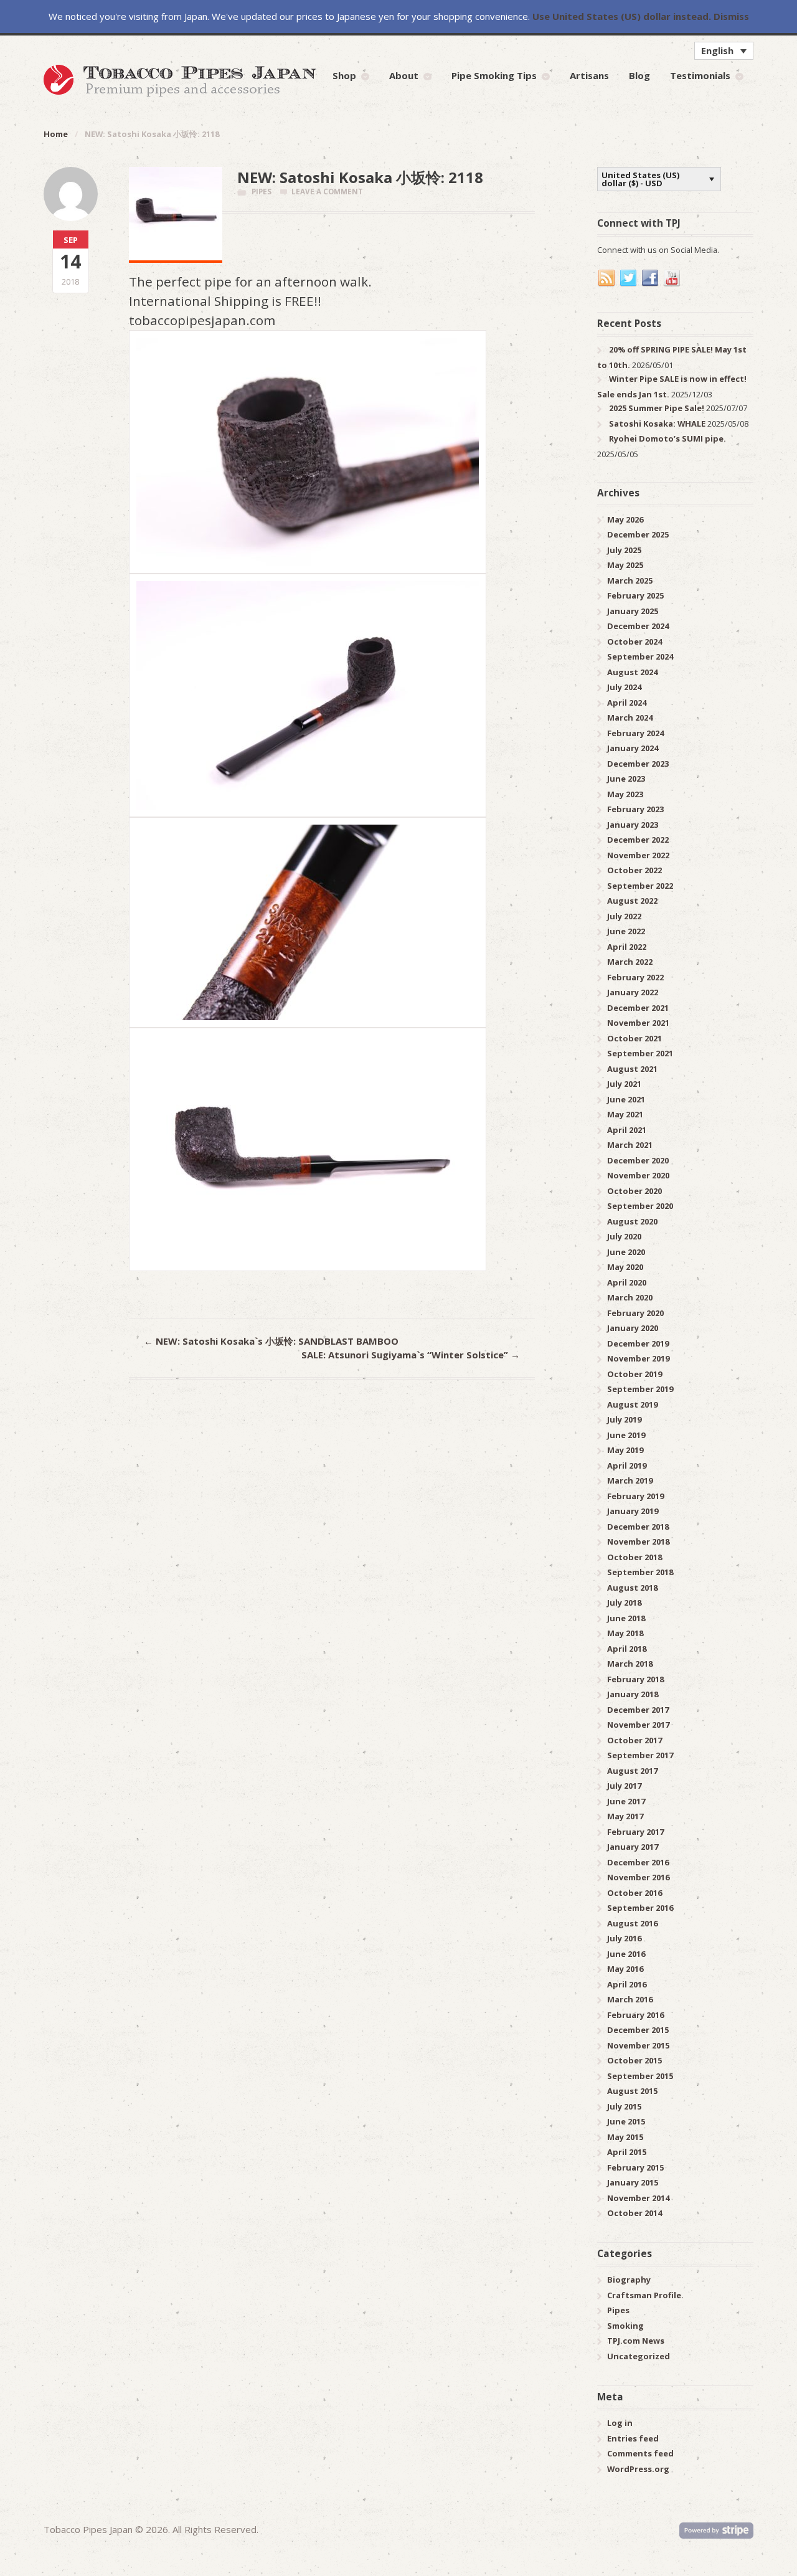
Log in (620, 2423)
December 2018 (638, 1527)
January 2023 (633, 825)
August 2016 (632, 1923)
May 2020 (625, 1267)
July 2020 (624, 1236)
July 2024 (624, 687)
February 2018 (635, 1679)
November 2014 (638, 2198)
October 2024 (634, 642)
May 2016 (625, 1969)
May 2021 (625, 1114)
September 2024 (640, 656)
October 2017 (634, 1740)
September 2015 (640, 2076)
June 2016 (626, 1954)
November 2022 (638, 855)
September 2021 (640, 1053)
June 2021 (626, 1099)
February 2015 (635, 2167)
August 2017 (632, 1771)
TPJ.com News (636, 2341)
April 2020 (627, 1282)
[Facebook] (651, 278)
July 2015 (624, 2106)
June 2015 (626, 2121)
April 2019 (627, 1466)
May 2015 (625, 2137)
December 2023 (638, 764)
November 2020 (638, 1175)
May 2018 (625, 1633)
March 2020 (630, 1297)
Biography (629, 2280)
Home (56, 134)
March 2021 (630, 1145)
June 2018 (626, 1618)
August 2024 (632, 672)
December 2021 (638, 1008)
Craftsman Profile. (645, 2295)
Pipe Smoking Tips (494, 75)
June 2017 (626, 1801)
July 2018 (624, 1603)
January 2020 (633, 1328)
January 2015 (633, 2182)
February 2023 (635, 809)
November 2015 (638, 2045)
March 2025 (630, 580)
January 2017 (633, 1847)
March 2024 (630, 717)
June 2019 (626, 1435)
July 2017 (624, 1786)
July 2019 (624, 1419)
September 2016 (640, 1908)
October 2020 (634, 1191)
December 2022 (638, 840)
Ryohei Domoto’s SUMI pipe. (667, 438)
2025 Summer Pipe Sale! (657, 408)
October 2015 (634, 2060)
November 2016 (638, 1877)
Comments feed (640, 2453)
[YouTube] (672, 278)
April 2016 (627, 1984)
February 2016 (635, 2015)
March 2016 (630, 1999)
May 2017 (625, 1816)
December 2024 (638, 626)
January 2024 (633, 748)
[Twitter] (629, 278)
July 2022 (624, 916)
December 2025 (638, 534)
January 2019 (633, 1511)
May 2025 (625, 565)
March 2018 (630, 1664)
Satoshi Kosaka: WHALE (657, 424)
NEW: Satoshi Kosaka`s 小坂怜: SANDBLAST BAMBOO (271, 1341)
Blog (639, 75)
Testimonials (700, 75)
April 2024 (627, 703)
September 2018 (640, 1572)
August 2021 (632, 1069)
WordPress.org (638, 2469)
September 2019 (640, 1389)
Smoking (625, 2326)
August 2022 (632, 901)
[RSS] (607, 278)
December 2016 (638, 1862)
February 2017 (635, 1832)
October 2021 (634, 1038)
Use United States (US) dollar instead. (622, 16)
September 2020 (640, 1206)
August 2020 (632, 1221)
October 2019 (634, 1374)
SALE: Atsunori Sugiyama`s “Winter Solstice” (411, 1355)
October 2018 (634, 1557)
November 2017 (638, 1725)
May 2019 (625, 1450)
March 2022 (630, 962)
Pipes (262, 192)
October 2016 (634, 1893)
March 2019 (630, 1480)
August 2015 (632, 2091)
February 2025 (635, 595)
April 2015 (627, 2152)
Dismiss (731, 16)
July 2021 (624, 1084)
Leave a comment (327, 192)
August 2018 (632, 1588)
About (404, 75)
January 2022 (633, 992)
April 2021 (627, 1130)
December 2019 (638, 1343)
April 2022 (627, 947)
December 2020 (638, 1160)
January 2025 (633, 611)
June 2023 (626, 779)
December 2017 (638, 1710)
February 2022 (635, 977)
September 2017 (640, 1755)
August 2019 (632, 1404)
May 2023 (625, 794)
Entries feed (633, 2438)
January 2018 (633, 1694)
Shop (344, 75)
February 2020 (635, 1313)
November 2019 (638, 1358)
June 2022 (626, 931)
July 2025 (624, 550)
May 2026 (625, 519)
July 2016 (624, 1938)
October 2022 (634, 870)
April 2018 (627, 1649)
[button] (724, 50)
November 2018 (638, 1541)
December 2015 (638, 2030)
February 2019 (635, 1496)
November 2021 (638, 1023)
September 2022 (640, 886)
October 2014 (634, 2213)
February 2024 (635, 733)
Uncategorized (639, 2356)
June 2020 (626, 1252)
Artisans (589, 75)
